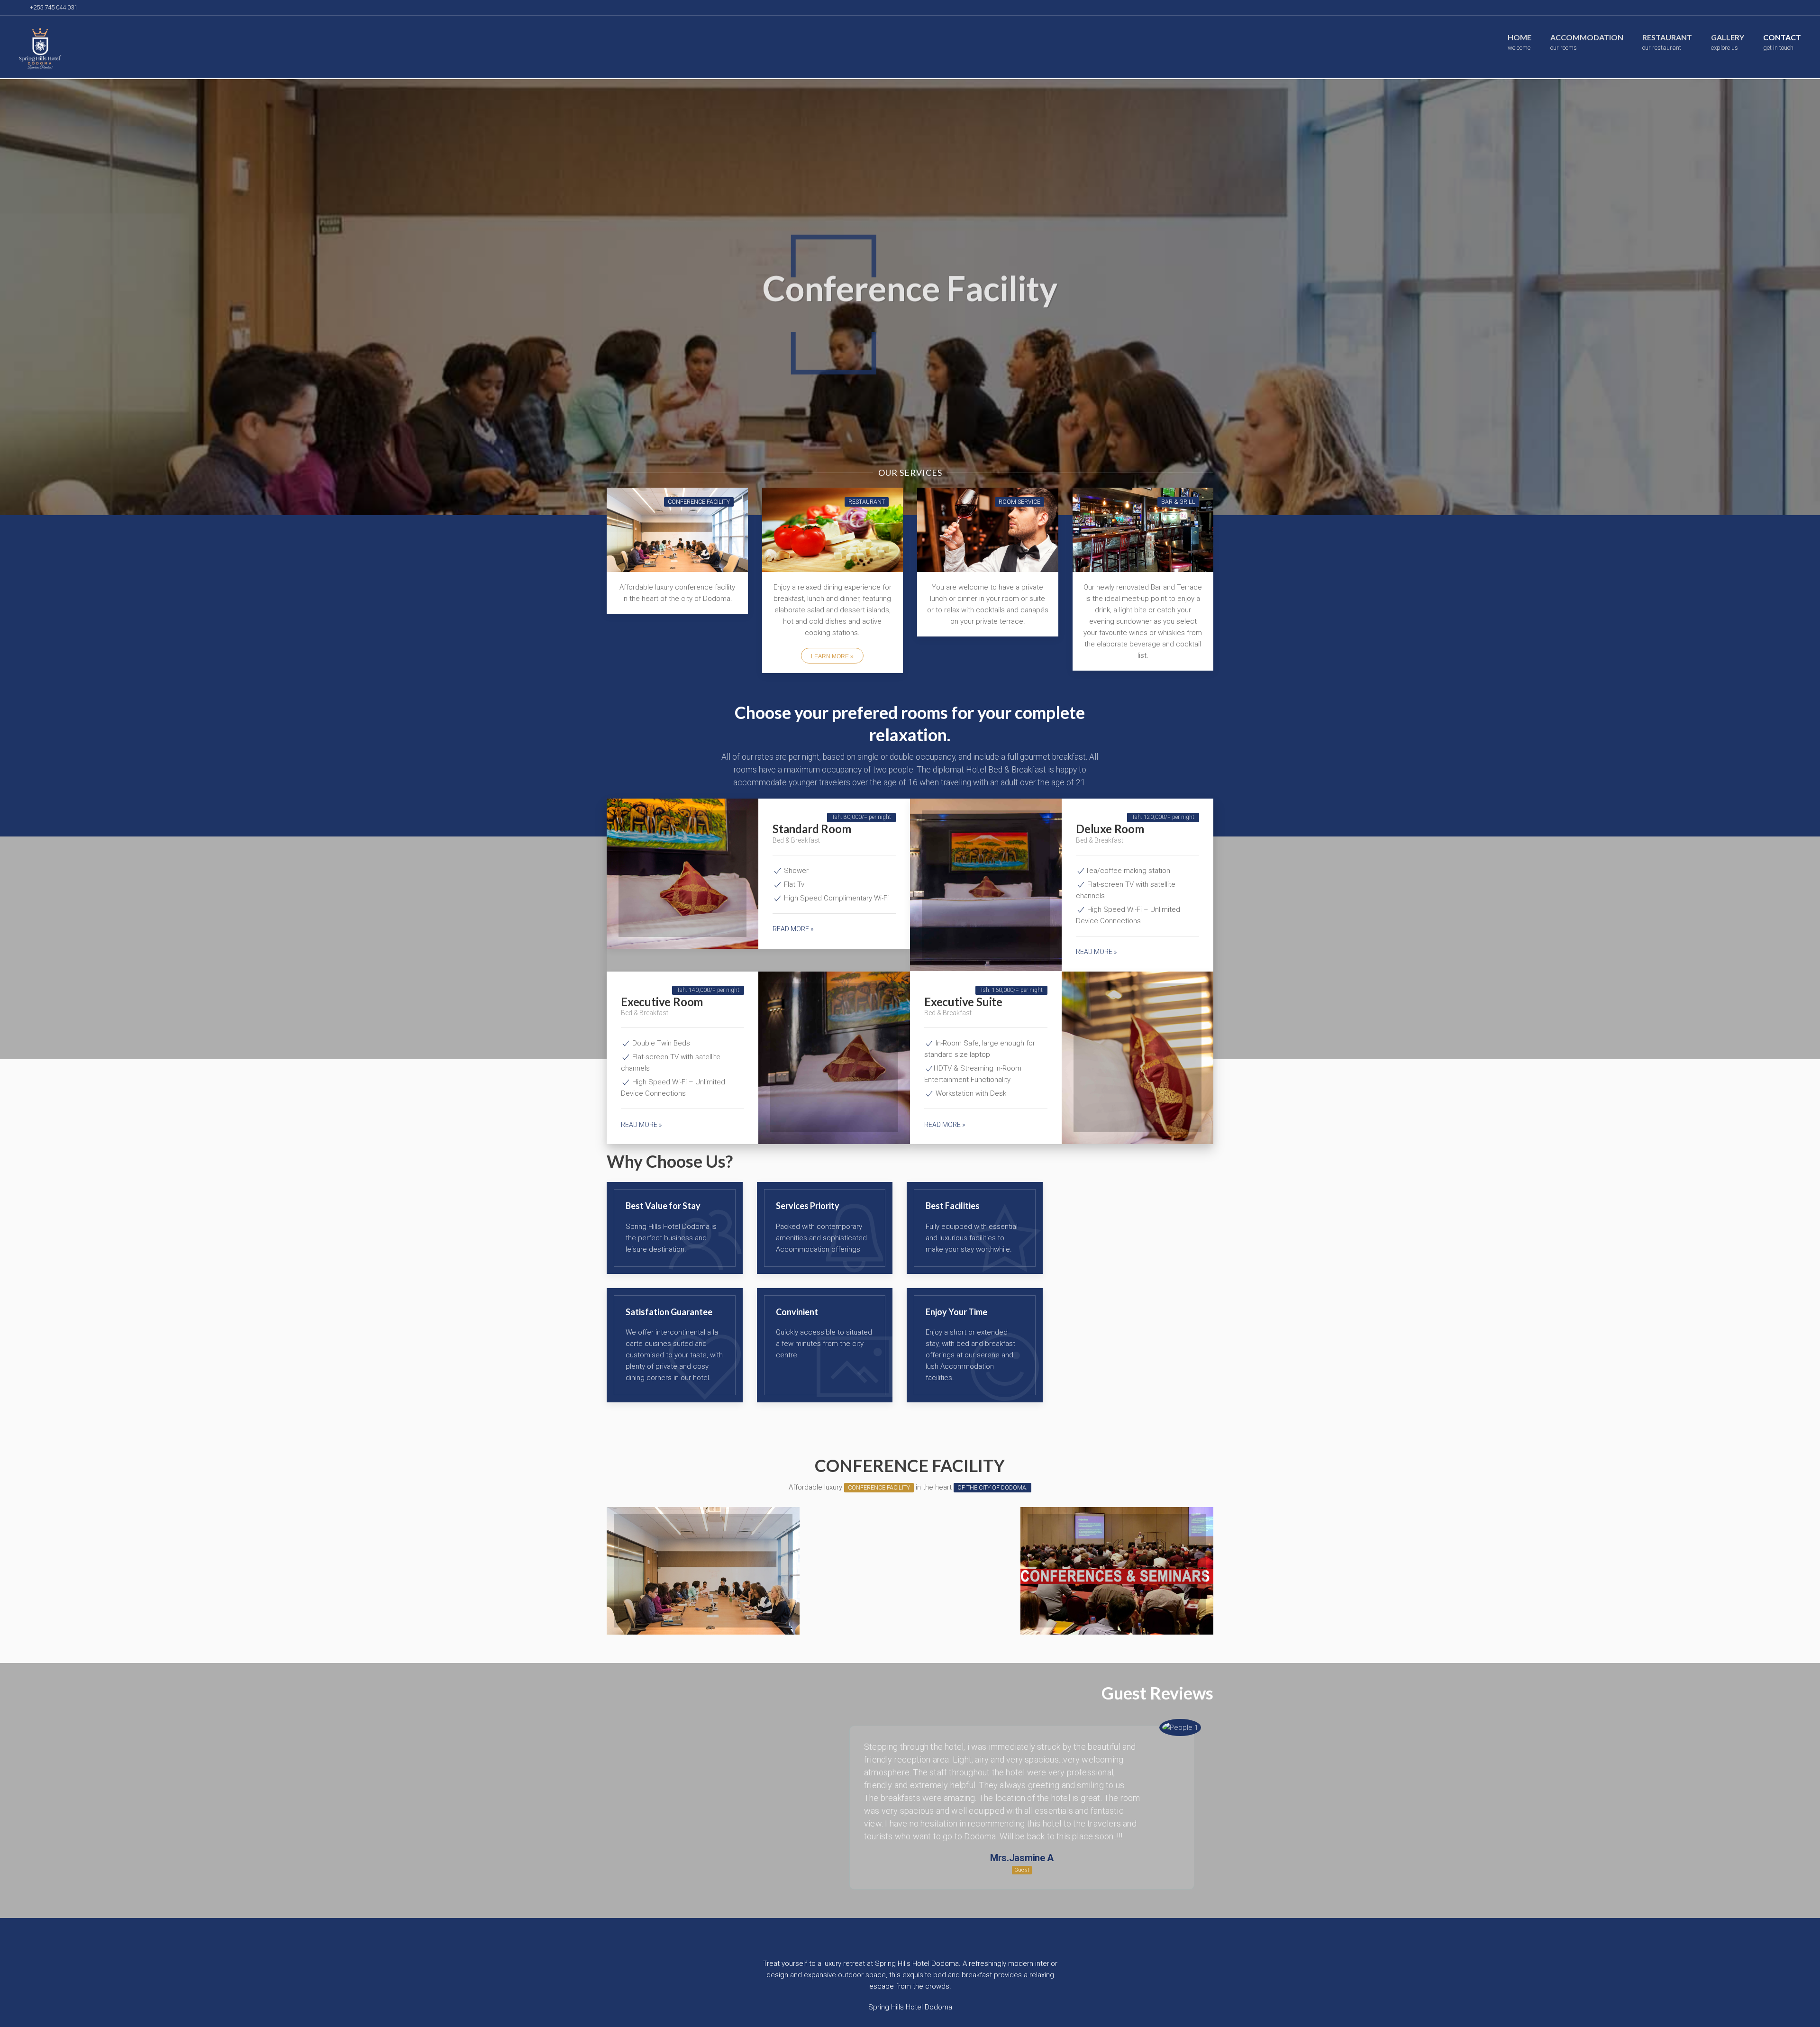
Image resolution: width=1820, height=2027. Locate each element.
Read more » (793, 929)
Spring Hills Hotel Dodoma (910, 2007)
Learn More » (832, 656)
